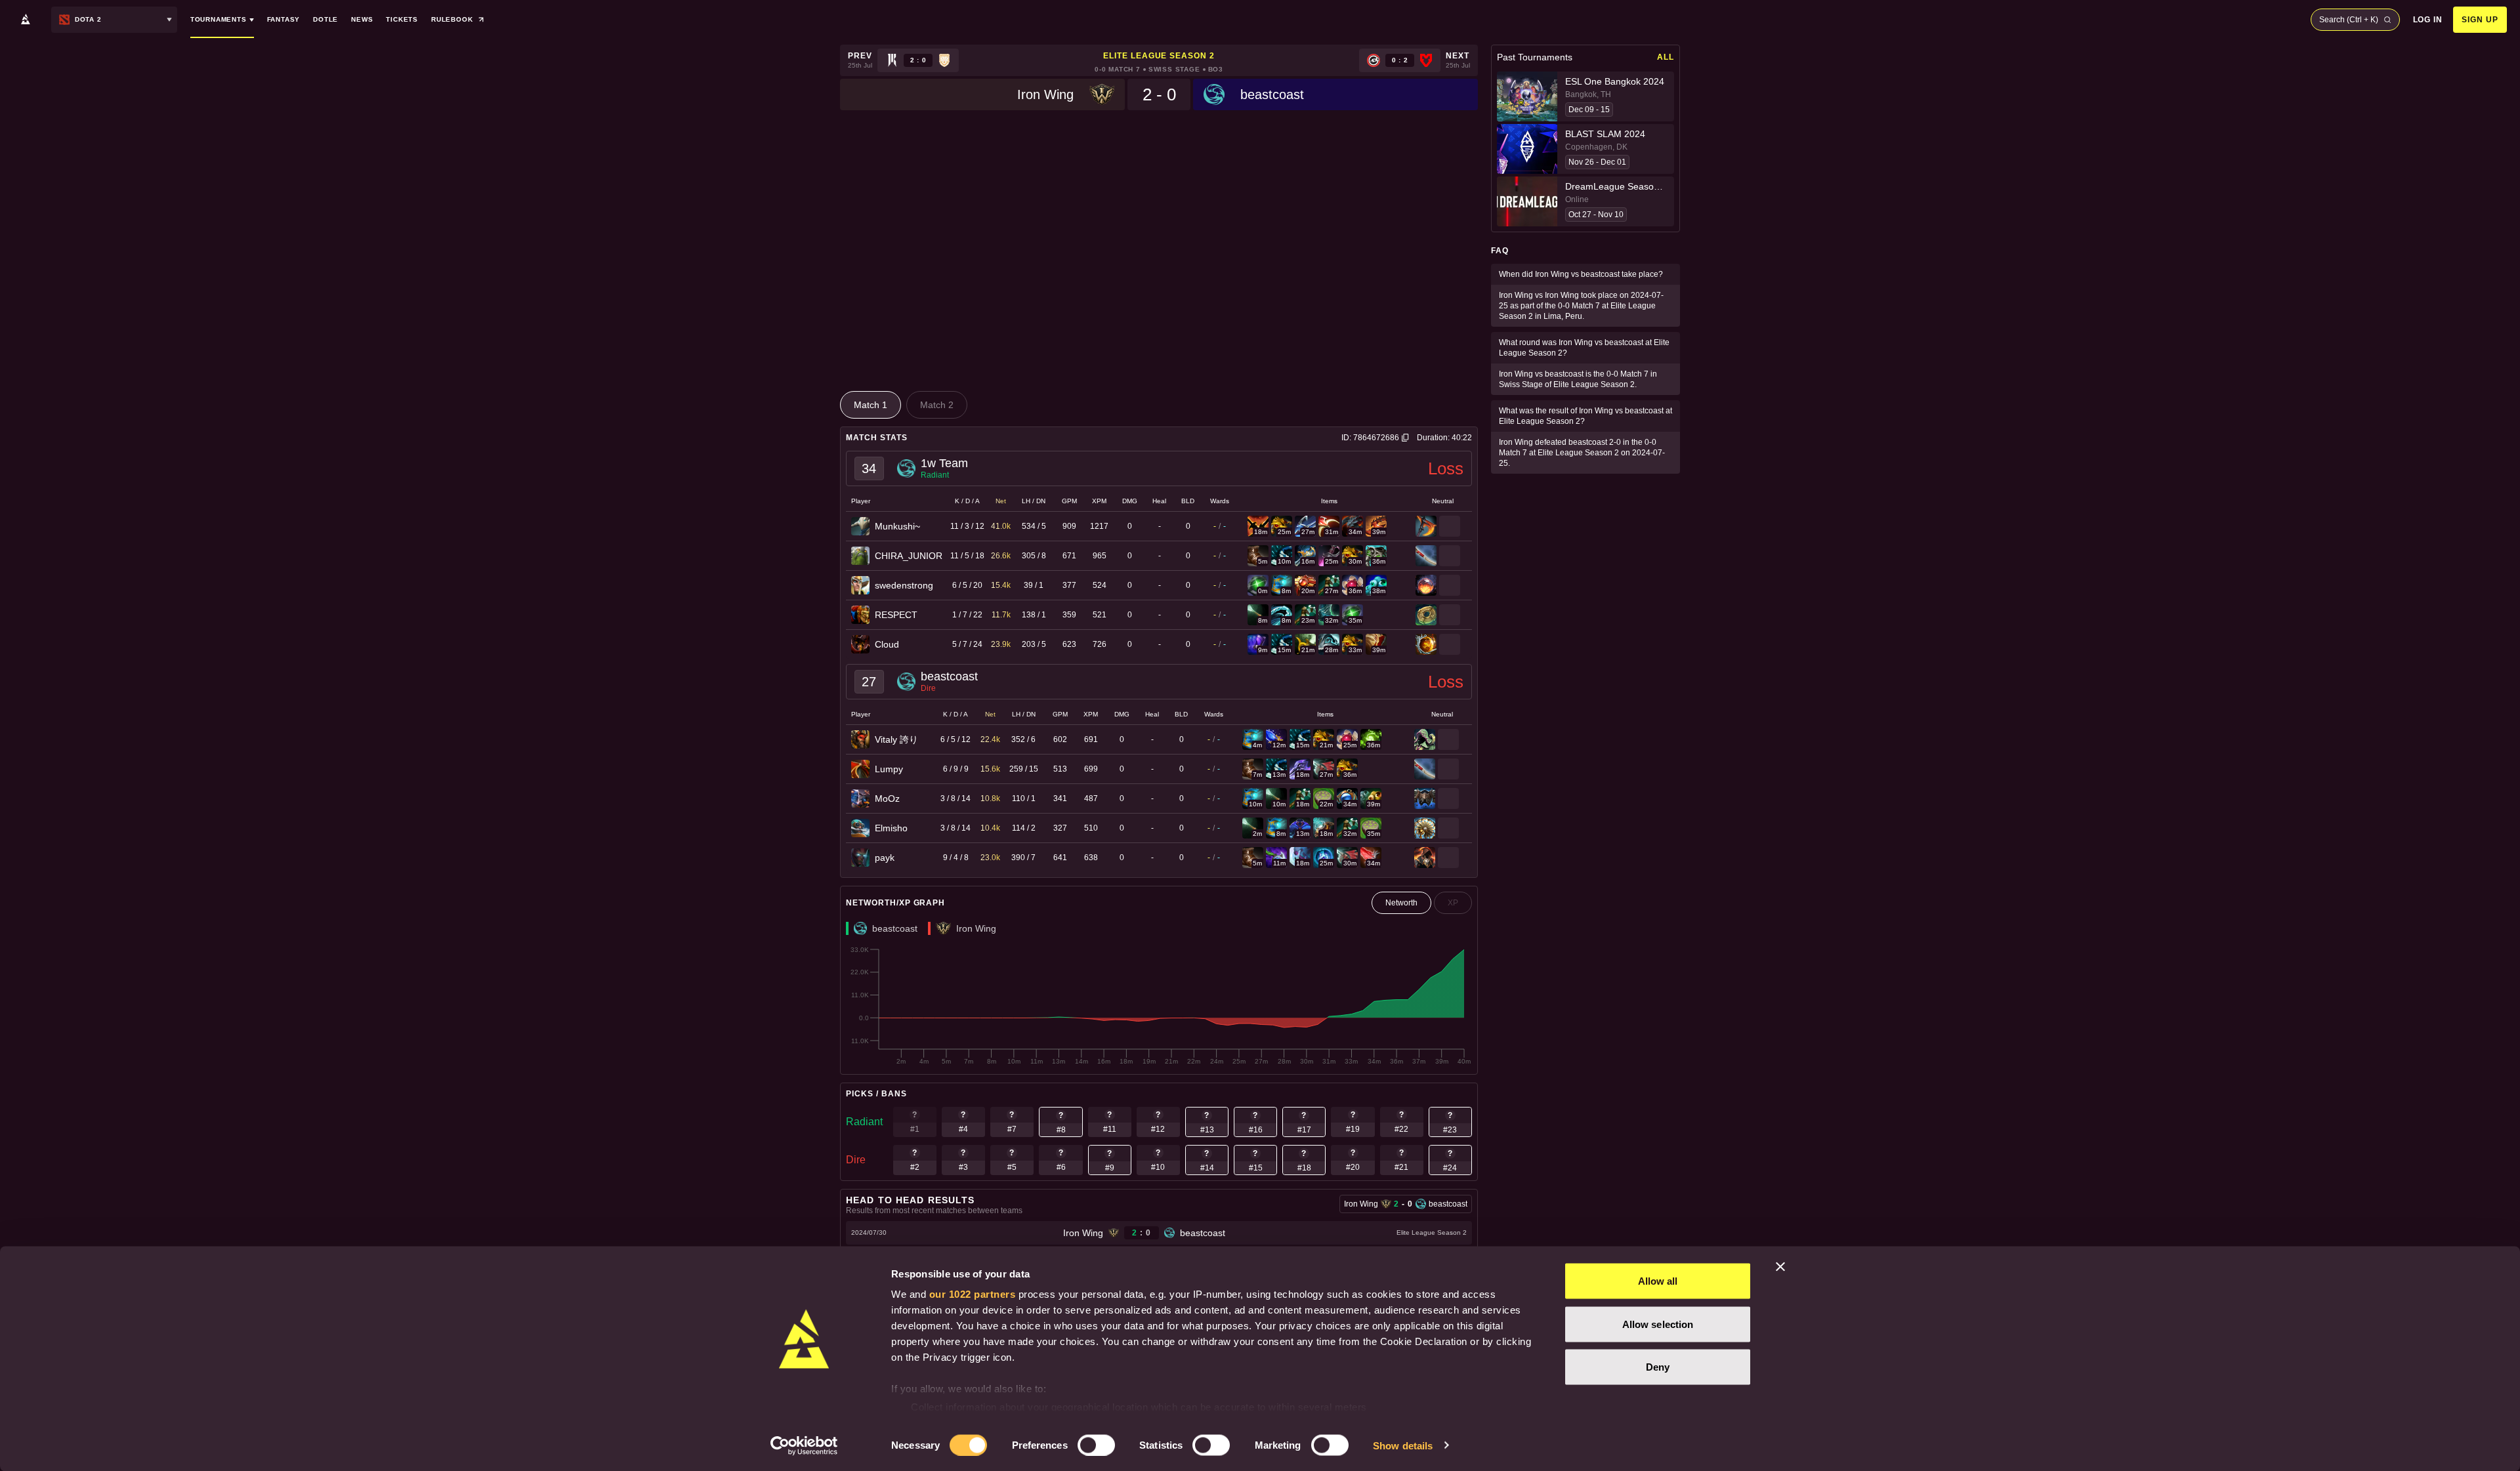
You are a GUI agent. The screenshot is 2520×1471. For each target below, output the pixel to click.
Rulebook (452, 19)
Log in (2428, 20)
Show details (1403, 1445)
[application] (1159, 1006)
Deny (1658, 1367)
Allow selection (1658, 1324)
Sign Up (2480, 20)
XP (1453, 903)
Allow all (1658, 1281)
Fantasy (284, 19)
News (362, 19)
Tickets (402, 19)
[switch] (1096, 1445)
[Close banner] (1780, 1267)
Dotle (325, 19)
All (1666, 57)
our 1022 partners (973, 1294)
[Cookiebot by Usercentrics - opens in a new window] (804, 1445)
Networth (1401, 903)
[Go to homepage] (26, 20)
